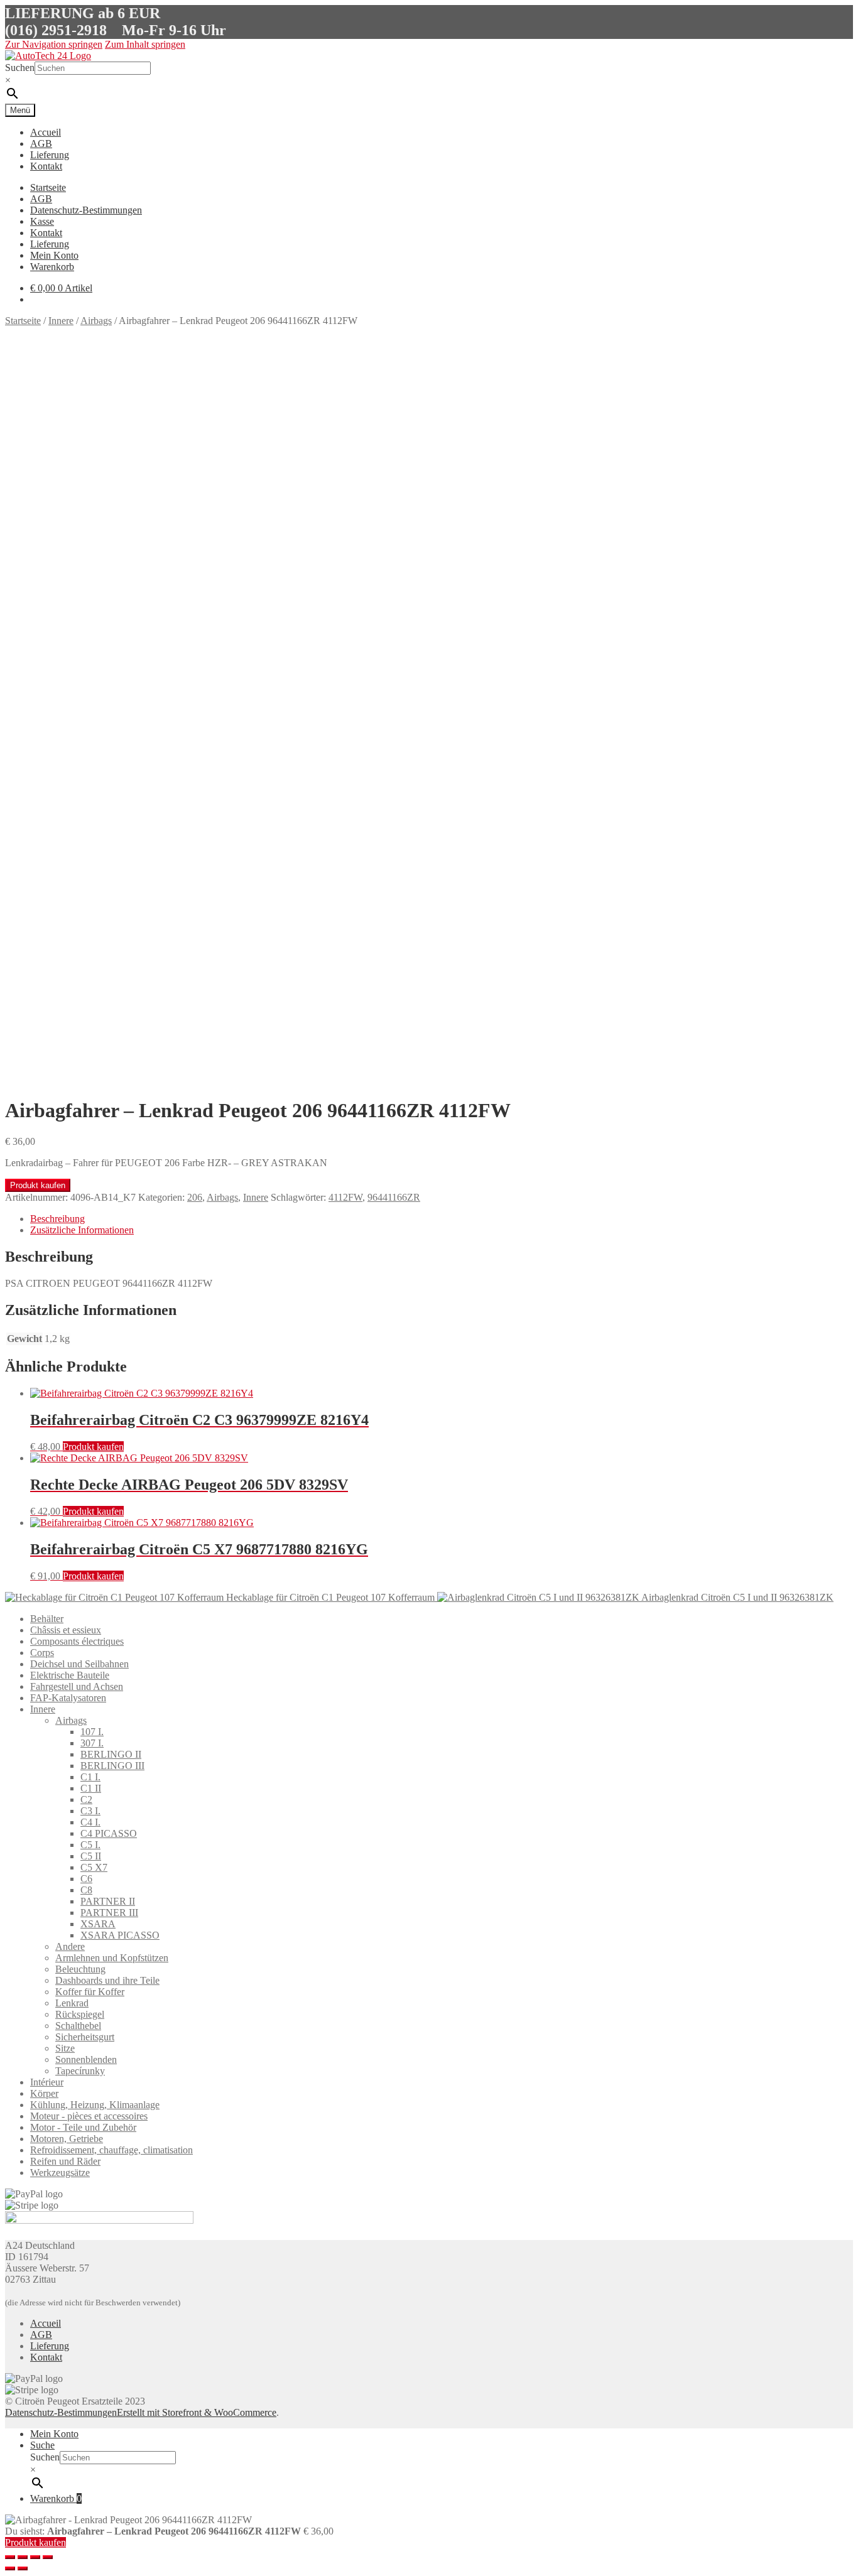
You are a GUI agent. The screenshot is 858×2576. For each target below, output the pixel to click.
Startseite (48, 187)
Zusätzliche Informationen (82, 1230)
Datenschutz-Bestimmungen (86, 210)
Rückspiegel (80, 2014)
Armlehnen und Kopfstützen (112, 1958)
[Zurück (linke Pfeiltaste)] (10, 2568)
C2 (86, 1799)
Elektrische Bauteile (70, 1675)
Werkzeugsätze (60, 2173)
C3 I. (90, 1811)
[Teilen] (23, 2557)
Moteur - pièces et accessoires (89, 2116)
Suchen (20, 68)
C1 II (91, 1788)
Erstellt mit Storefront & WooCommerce (197, 2412)
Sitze (65, 2048)
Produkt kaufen (38, 1185)
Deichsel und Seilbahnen (79, 1664)
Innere (61, 321)
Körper (44, 2093)
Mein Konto (54, 255)
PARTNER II (108, 1901)
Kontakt (46, 166)
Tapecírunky (80, 2071)
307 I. (92, 1743)
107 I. (92, 1732)
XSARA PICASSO (120, 1935)
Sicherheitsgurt (85, 2037)
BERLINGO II (111, 1754)
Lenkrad (72, 2003)
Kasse (42, 221)
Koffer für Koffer (90, 1992)
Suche (42, 2445)
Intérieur (47, 2082)
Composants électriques (77, 1641)
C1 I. (90, 1777)
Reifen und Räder (65, 2161)
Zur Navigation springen (54, 44)
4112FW (345, 1197)
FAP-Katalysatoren (68, 1698)
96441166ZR (394, 1197)
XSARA (98, 1924)
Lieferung (50, 155)
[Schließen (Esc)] (10, 2557)
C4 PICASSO (109, 1833)
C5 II (91, 1856)
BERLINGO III (112, 1766)
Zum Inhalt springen (145, 44)
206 (195, 1197)
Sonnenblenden (86, 2059)
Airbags (96, 321)
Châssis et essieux (66, 1630)
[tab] (442, 1219)
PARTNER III (109, 1913)
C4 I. (90, 1822)
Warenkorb (52, 267)
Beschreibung (57, 1219)
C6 (86, 1879)
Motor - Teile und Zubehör (83, 2127)
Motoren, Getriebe (67, 2139)
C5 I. (90, 1845)
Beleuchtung (80, 1969)
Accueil (46, 132)
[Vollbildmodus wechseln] (35, 2557)
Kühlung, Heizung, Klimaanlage (95, 2105)
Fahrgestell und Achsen (77, 1686)
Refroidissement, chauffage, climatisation (111, 2150)
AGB (41, 143)
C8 (86, 1890)
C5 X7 (94, 1867)
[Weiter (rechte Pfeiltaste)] (23, 2568)
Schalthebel (78, 2026)
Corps (42, 1653)
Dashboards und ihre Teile (107, 1980)
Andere (70, 1946)
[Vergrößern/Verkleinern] (48, 2557)
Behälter (47, 1619)
